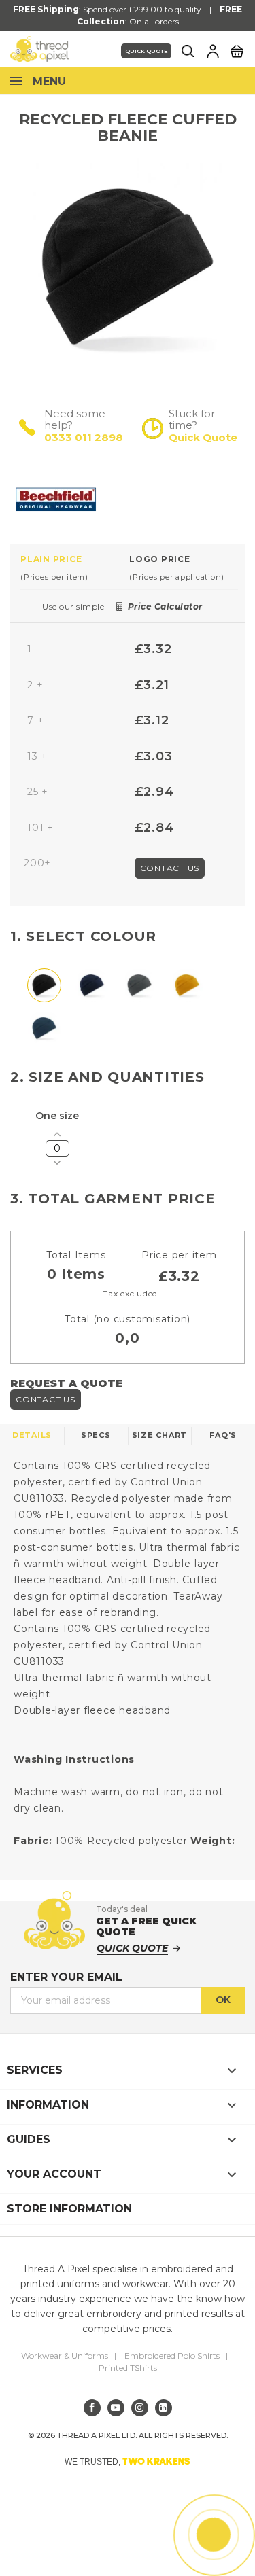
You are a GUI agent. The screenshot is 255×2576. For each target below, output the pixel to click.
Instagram (140, 2408)
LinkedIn (164, 2408)
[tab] (75, 567)
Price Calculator (165, 606)
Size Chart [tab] (160, 1435)
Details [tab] (32, 1435)
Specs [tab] (96, 1435)
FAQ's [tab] (223, 1435)
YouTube (116, 2408)
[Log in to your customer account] (213, 51)
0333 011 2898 (84, 437)
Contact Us (170, 868)
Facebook (92, 2408)
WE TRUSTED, (128, 2461)
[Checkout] (237, 50)
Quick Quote (146, 51)
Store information (69, 2209)
